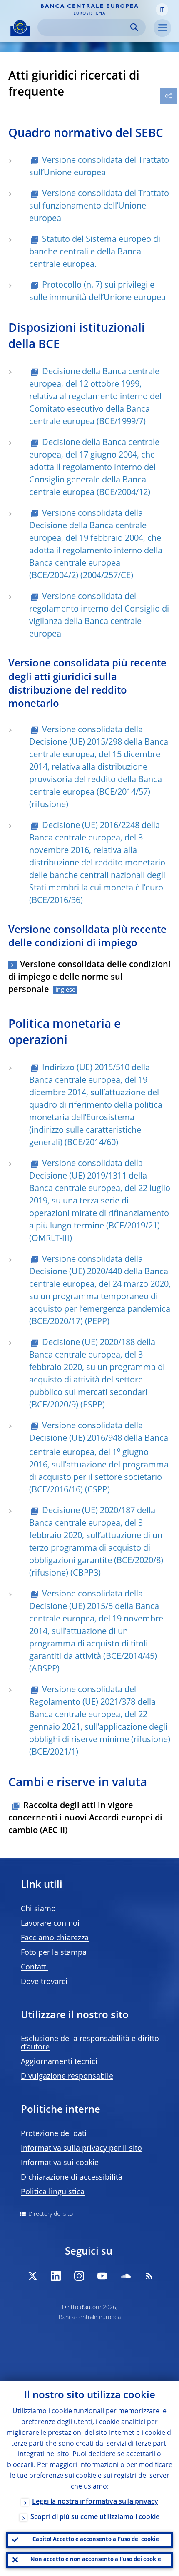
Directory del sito (51, 2214)
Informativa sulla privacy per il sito (81, 2148)
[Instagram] (79, 2276)
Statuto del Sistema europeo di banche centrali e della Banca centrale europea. (95, 252)
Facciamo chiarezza (55, 1938)
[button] (162, 10)
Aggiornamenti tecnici (59, 2062)
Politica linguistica (53, 2192)
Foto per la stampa (54, 1953)
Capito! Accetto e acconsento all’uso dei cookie (96, 2540)
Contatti (35, 1967)
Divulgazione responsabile (67, 2076)
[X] (32, 2276)
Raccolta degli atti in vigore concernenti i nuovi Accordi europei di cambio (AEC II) (85, 1818)
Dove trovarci (44, 1982)
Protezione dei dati (54, 2134)
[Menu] (162, 28)
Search (134, 27)
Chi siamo (38, 1909)
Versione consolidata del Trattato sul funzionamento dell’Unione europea (99, 206)
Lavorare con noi (50, 1924)
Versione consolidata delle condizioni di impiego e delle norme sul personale (89, 977)
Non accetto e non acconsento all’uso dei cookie (96, 2560)
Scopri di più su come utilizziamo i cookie (95, 2517)
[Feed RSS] (149, 2276)
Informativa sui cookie (60, 2163)
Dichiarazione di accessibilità (72, 2178)
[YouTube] (102, 2276)
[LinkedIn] (56, 2276)
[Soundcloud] (126, 2276)
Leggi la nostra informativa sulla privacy (95, 2502)
